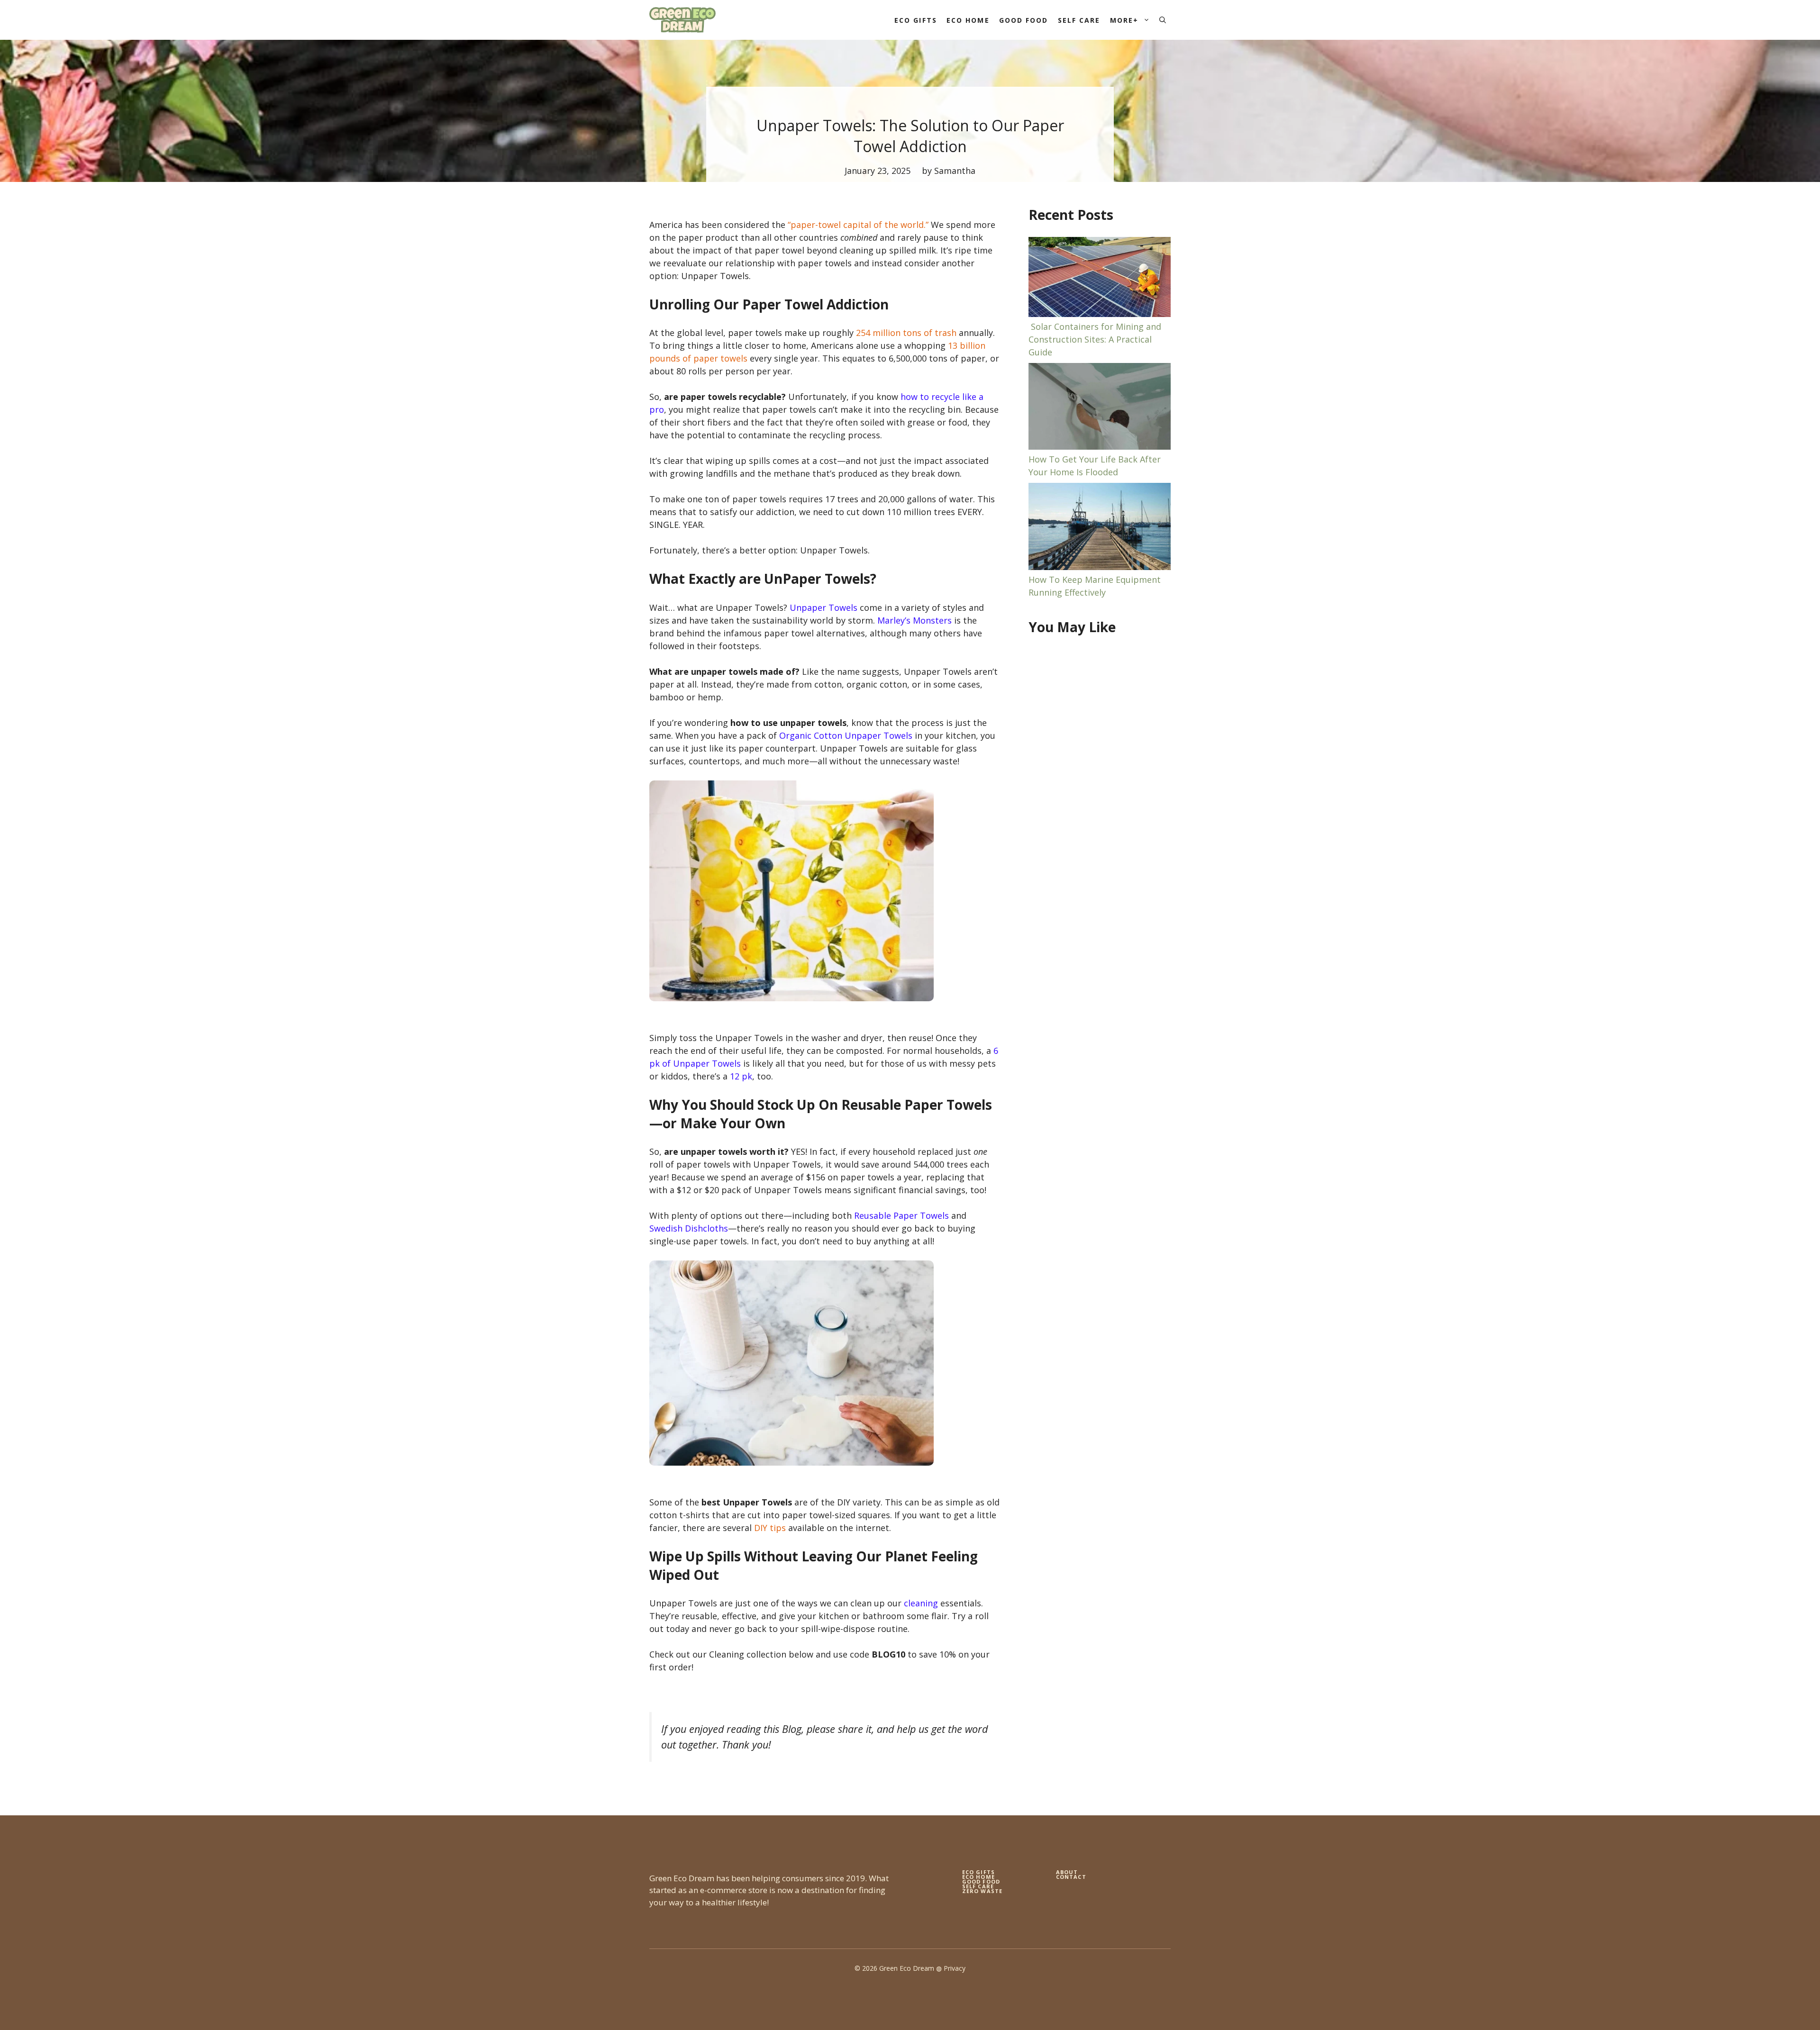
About (1067, 1872)
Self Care (1079, 20)
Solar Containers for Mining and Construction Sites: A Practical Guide (1095, 339)
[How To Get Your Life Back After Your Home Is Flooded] (1100, 408)
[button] (1163, 20)
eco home (978, 1877)
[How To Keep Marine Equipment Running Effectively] (1100, 528)
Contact (1071, 1877)
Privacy (955, 1968)
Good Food (1024, 20)
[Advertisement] (1100, 798)
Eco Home (968, 20)
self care (978, 1886)
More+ (1124, 20)
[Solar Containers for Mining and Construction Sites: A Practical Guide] (1100, 279)
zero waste (982, 1891)
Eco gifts (978, 1872)
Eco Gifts (916, 20)
